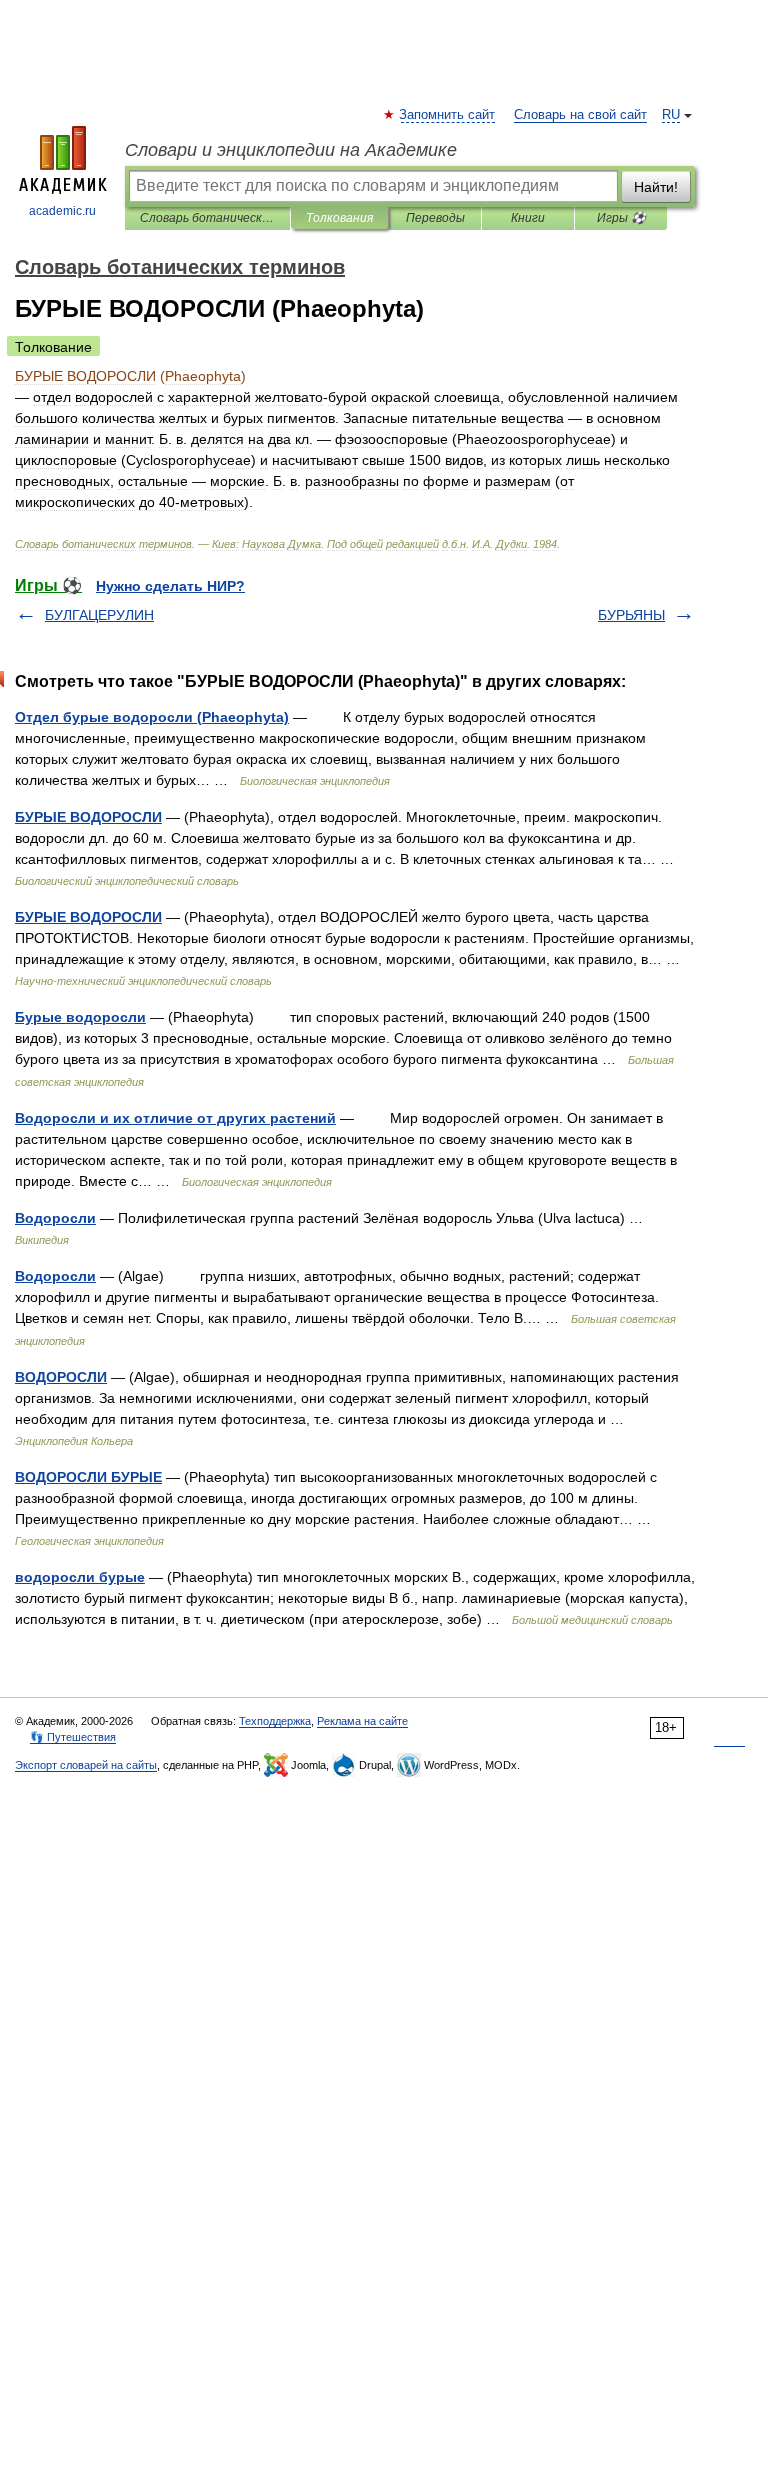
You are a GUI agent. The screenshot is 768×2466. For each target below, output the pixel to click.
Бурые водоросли (80, 1017)
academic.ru (62, 211)
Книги (528, 218)
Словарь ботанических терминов (207, 218)
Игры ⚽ (621, 218)
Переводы (435, 218)
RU (671, 115)
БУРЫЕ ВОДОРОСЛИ (88, 817)
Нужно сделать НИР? (170, 586)
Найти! (656, 187)
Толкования (339, 218)
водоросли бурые (80, 1577)
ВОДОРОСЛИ (61, 1377)
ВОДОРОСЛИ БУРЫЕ (88, 1477)
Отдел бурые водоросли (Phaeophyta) (152, 717)
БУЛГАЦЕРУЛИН (99, 615)
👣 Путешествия (73, 1737)
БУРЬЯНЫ (631, 615)
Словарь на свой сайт (580, 115)
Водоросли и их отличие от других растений (175, 1118)
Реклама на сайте (362, 1721)
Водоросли (55, 1218)
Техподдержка (275, 1721)
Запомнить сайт (448, 115)
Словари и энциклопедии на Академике (291, 150)
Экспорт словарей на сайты (86, 1765)
